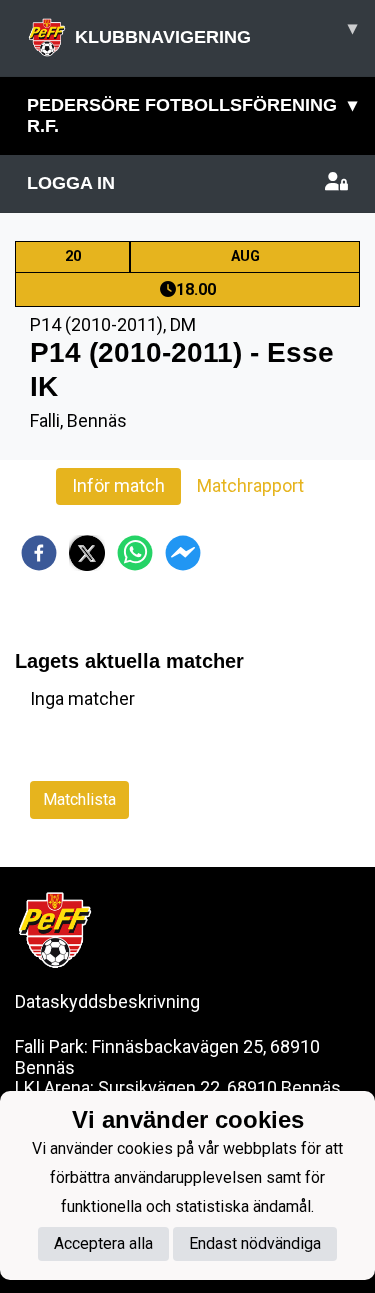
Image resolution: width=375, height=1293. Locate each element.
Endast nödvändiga (255, 1243)
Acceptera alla (103, 1243)
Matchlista (79, 799)
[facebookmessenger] (183, 553)
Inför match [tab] (118, 485)
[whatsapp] (135, 553)
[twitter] (87, 553)
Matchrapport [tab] (250, 485)
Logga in (71, 183)
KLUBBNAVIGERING (216, 32)
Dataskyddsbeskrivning (107, 1001)
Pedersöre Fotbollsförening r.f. (192, 115)
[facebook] (39, 553)
